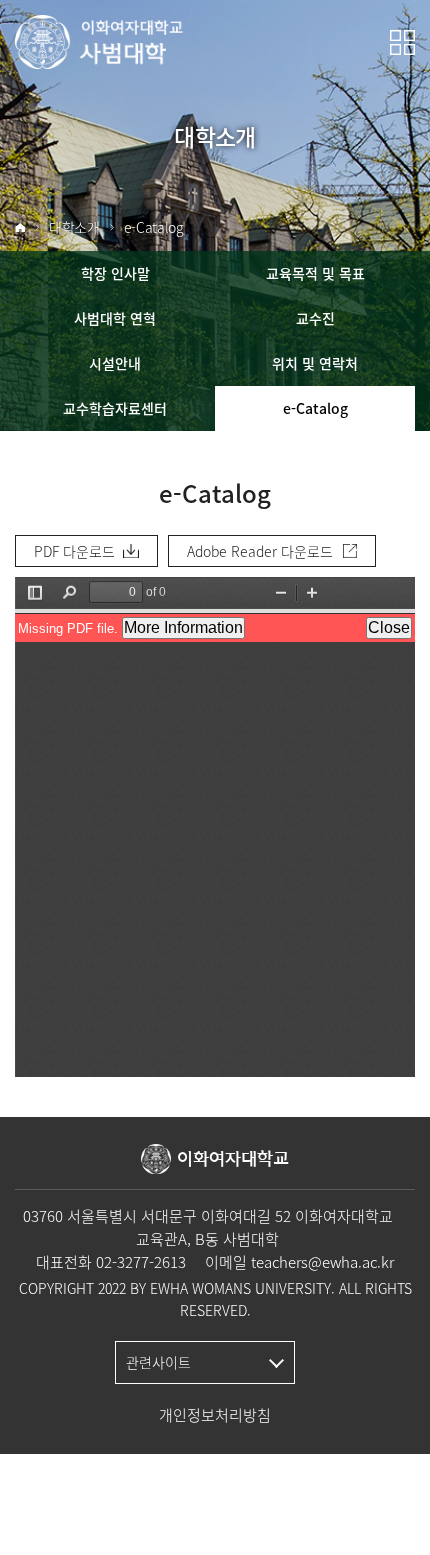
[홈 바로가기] (20, 228)
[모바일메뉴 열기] (402, 42)
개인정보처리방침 (215, 1415)
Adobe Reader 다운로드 (260, 551)
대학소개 (74, 227)
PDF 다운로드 (74, 551)
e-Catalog (154, 227)
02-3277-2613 (141, 1262)
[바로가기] (100, 42)
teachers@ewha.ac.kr (322, 1262)
